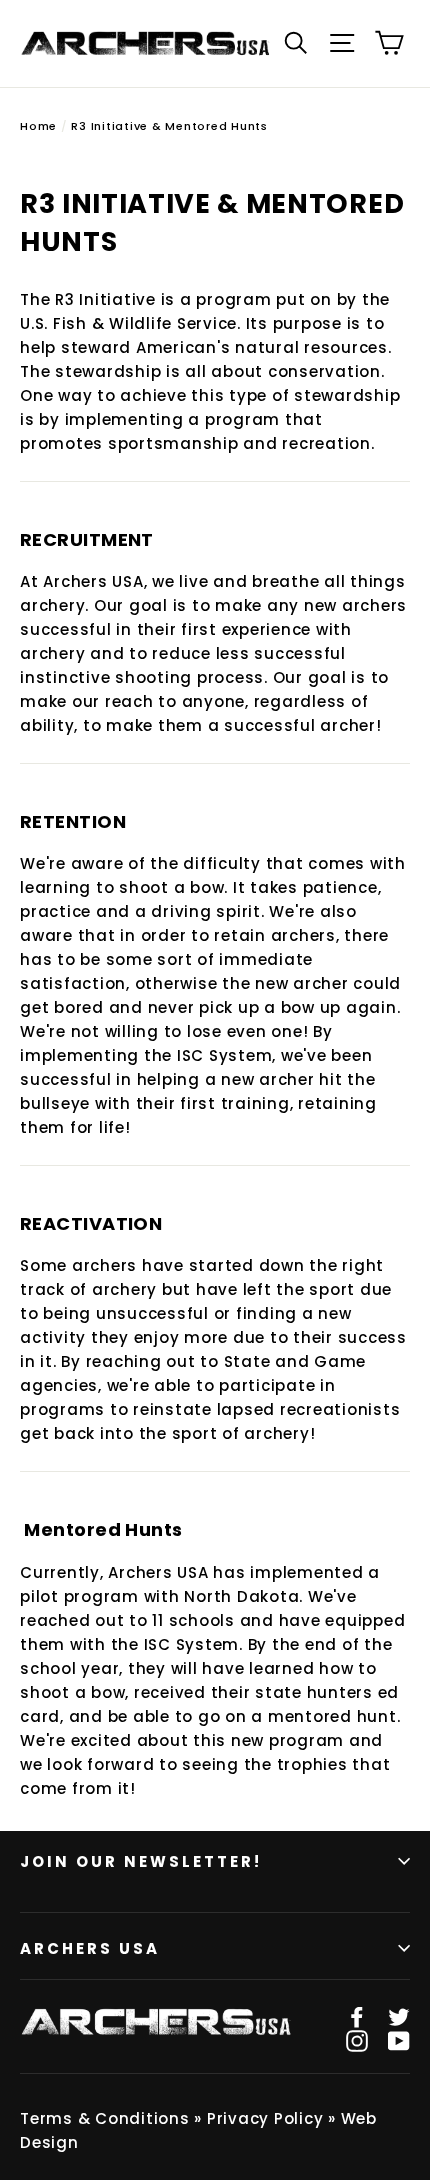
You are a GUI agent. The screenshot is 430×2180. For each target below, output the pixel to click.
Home (38, 126)
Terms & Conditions (105, 2118)
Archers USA (90, 1948)
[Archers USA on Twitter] (399, 2017)
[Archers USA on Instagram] (357, 2041)
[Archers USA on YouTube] (399, 2041)
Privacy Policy (265, 2118)
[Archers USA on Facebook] (357, 2017)
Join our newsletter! (141, 1861)
